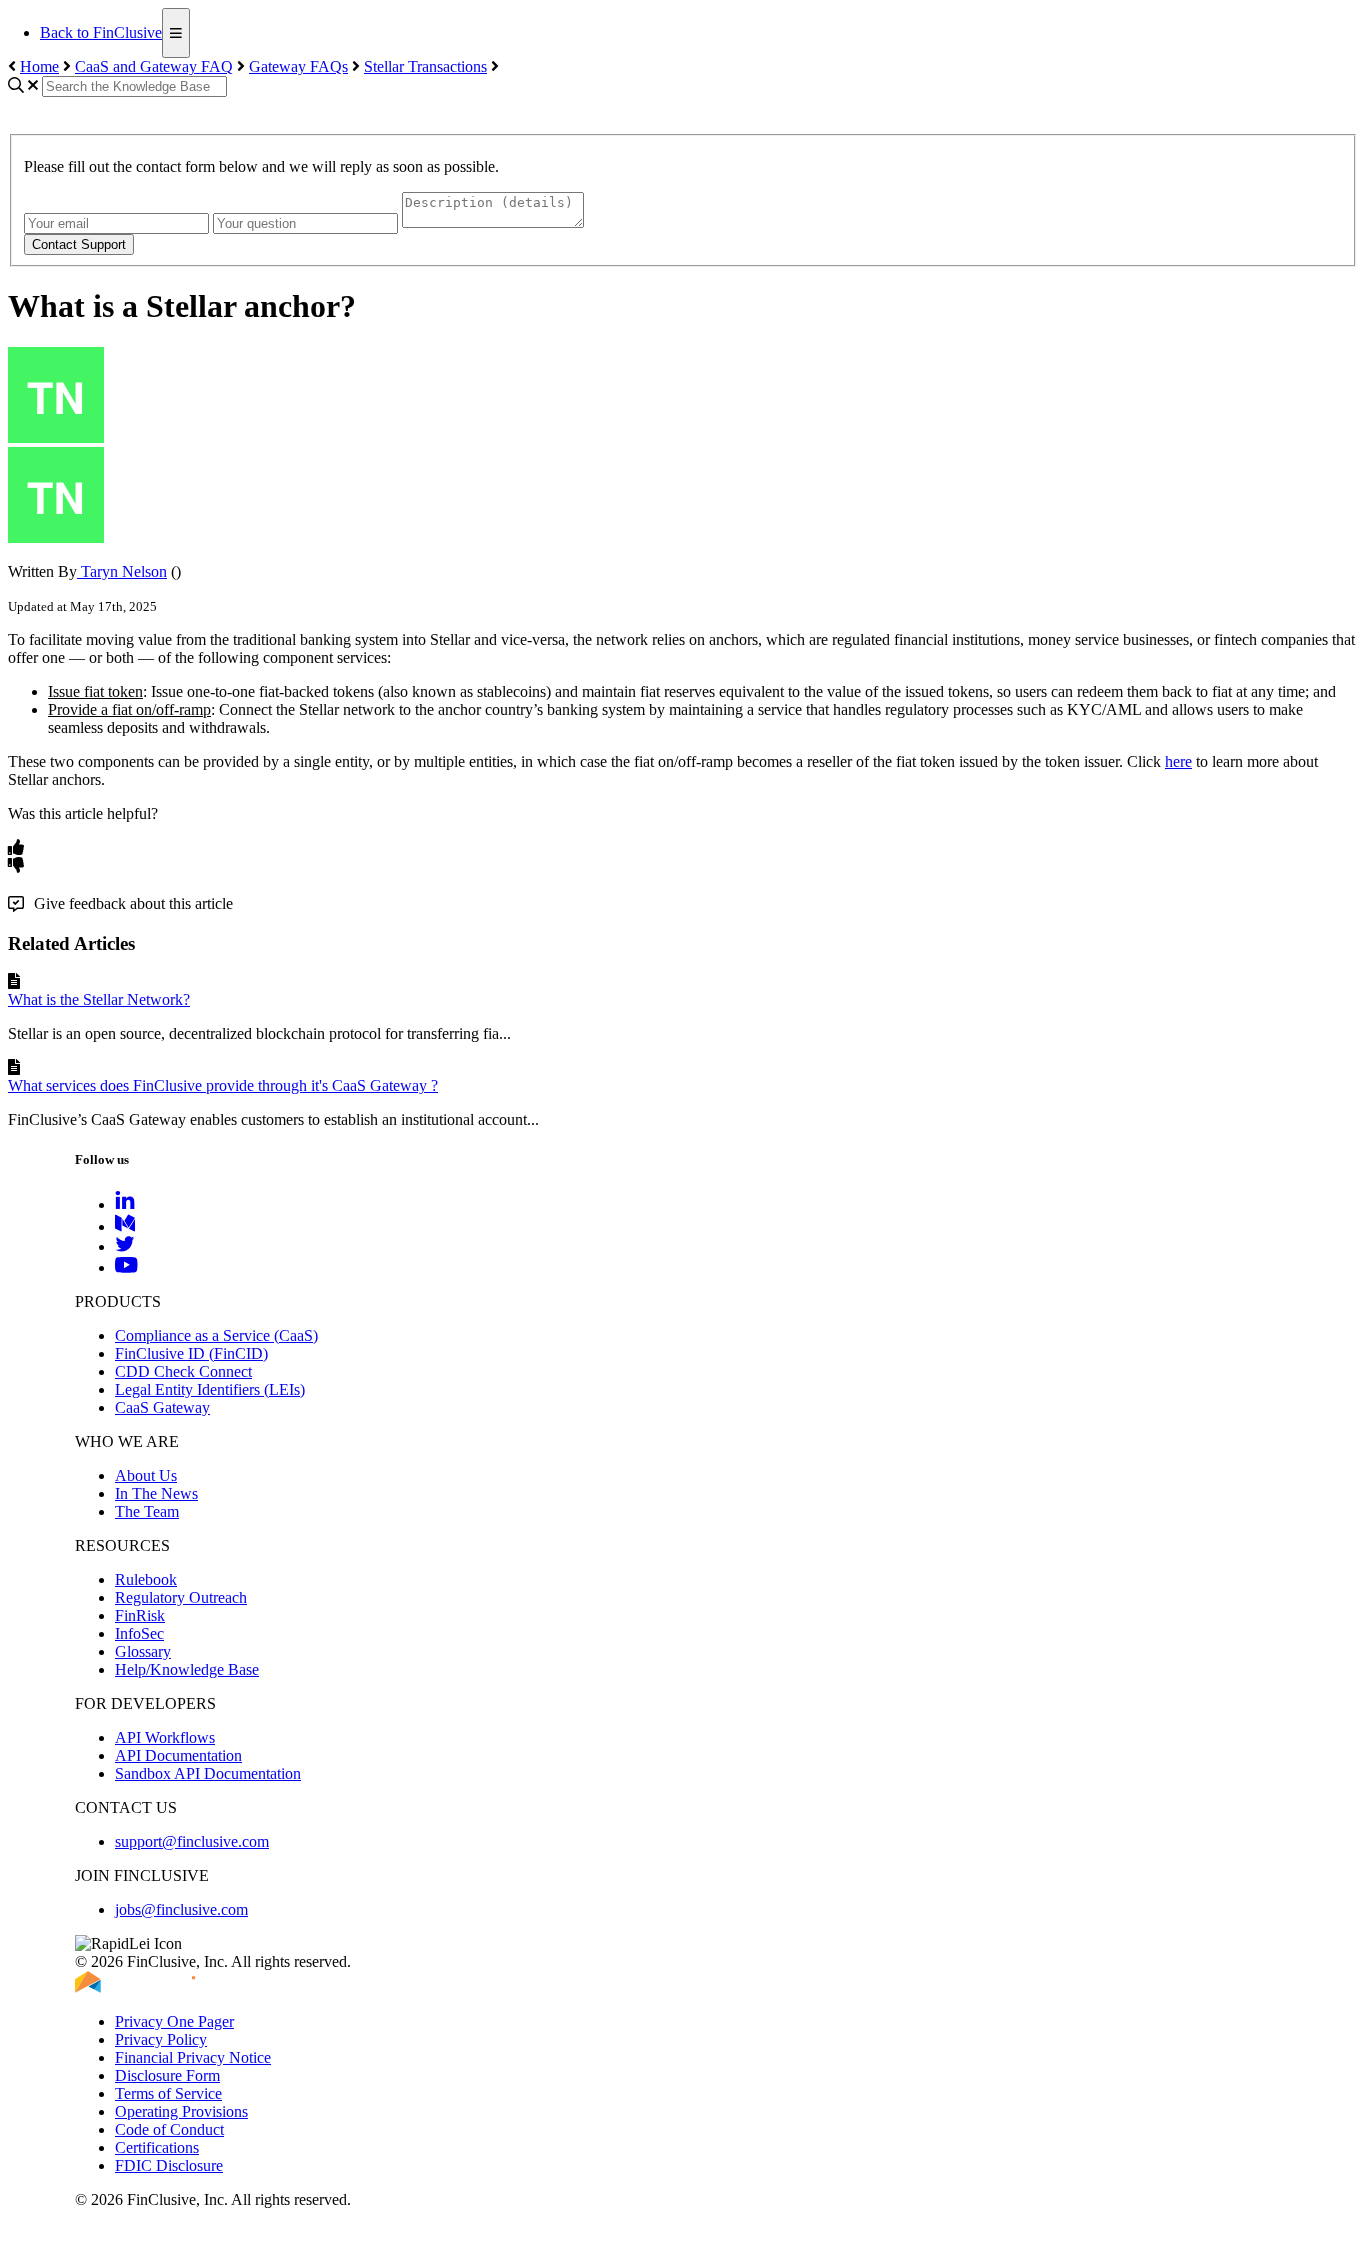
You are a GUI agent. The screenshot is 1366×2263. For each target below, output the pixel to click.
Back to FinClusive (101, 32)
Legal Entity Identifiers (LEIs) (210, 1389)
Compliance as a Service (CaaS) (216, 1335)
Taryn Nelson (122, 571)
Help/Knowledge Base (187, 1669)
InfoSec (139, 1633)
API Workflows (165, 1737)
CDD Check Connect (183, 1371)
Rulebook (146, 1579)
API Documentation (178, 1755)
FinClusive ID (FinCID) (191, 1353)
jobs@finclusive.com (181, 1909)
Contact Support (79, 244)
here (1178, 761)
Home (39, 66)
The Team (147, 1511)
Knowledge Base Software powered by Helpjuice (683, 2246)
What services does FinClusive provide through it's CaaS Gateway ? (223, 1085)
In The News (156, 1493)
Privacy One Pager (174, 2021)
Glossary (143, 1651)
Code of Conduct (169, 2129)
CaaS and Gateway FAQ (154, 66)
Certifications (157, 2147)
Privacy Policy (161, 2039)
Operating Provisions (181, 2111)
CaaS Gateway (162, 1407)
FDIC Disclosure (169, 2165)
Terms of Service (168, 2093)
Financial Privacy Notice (193, 2057)
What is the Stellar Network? (99, 999)
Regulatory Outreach (181, 1597)
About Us (146, 1475)
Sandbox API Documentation (208, 1773)
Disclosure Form (167, 2075)
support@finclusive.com (192, 1841)
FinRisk (140, 1615)
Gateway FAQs (298, 66)
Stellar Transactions (425, 66)
